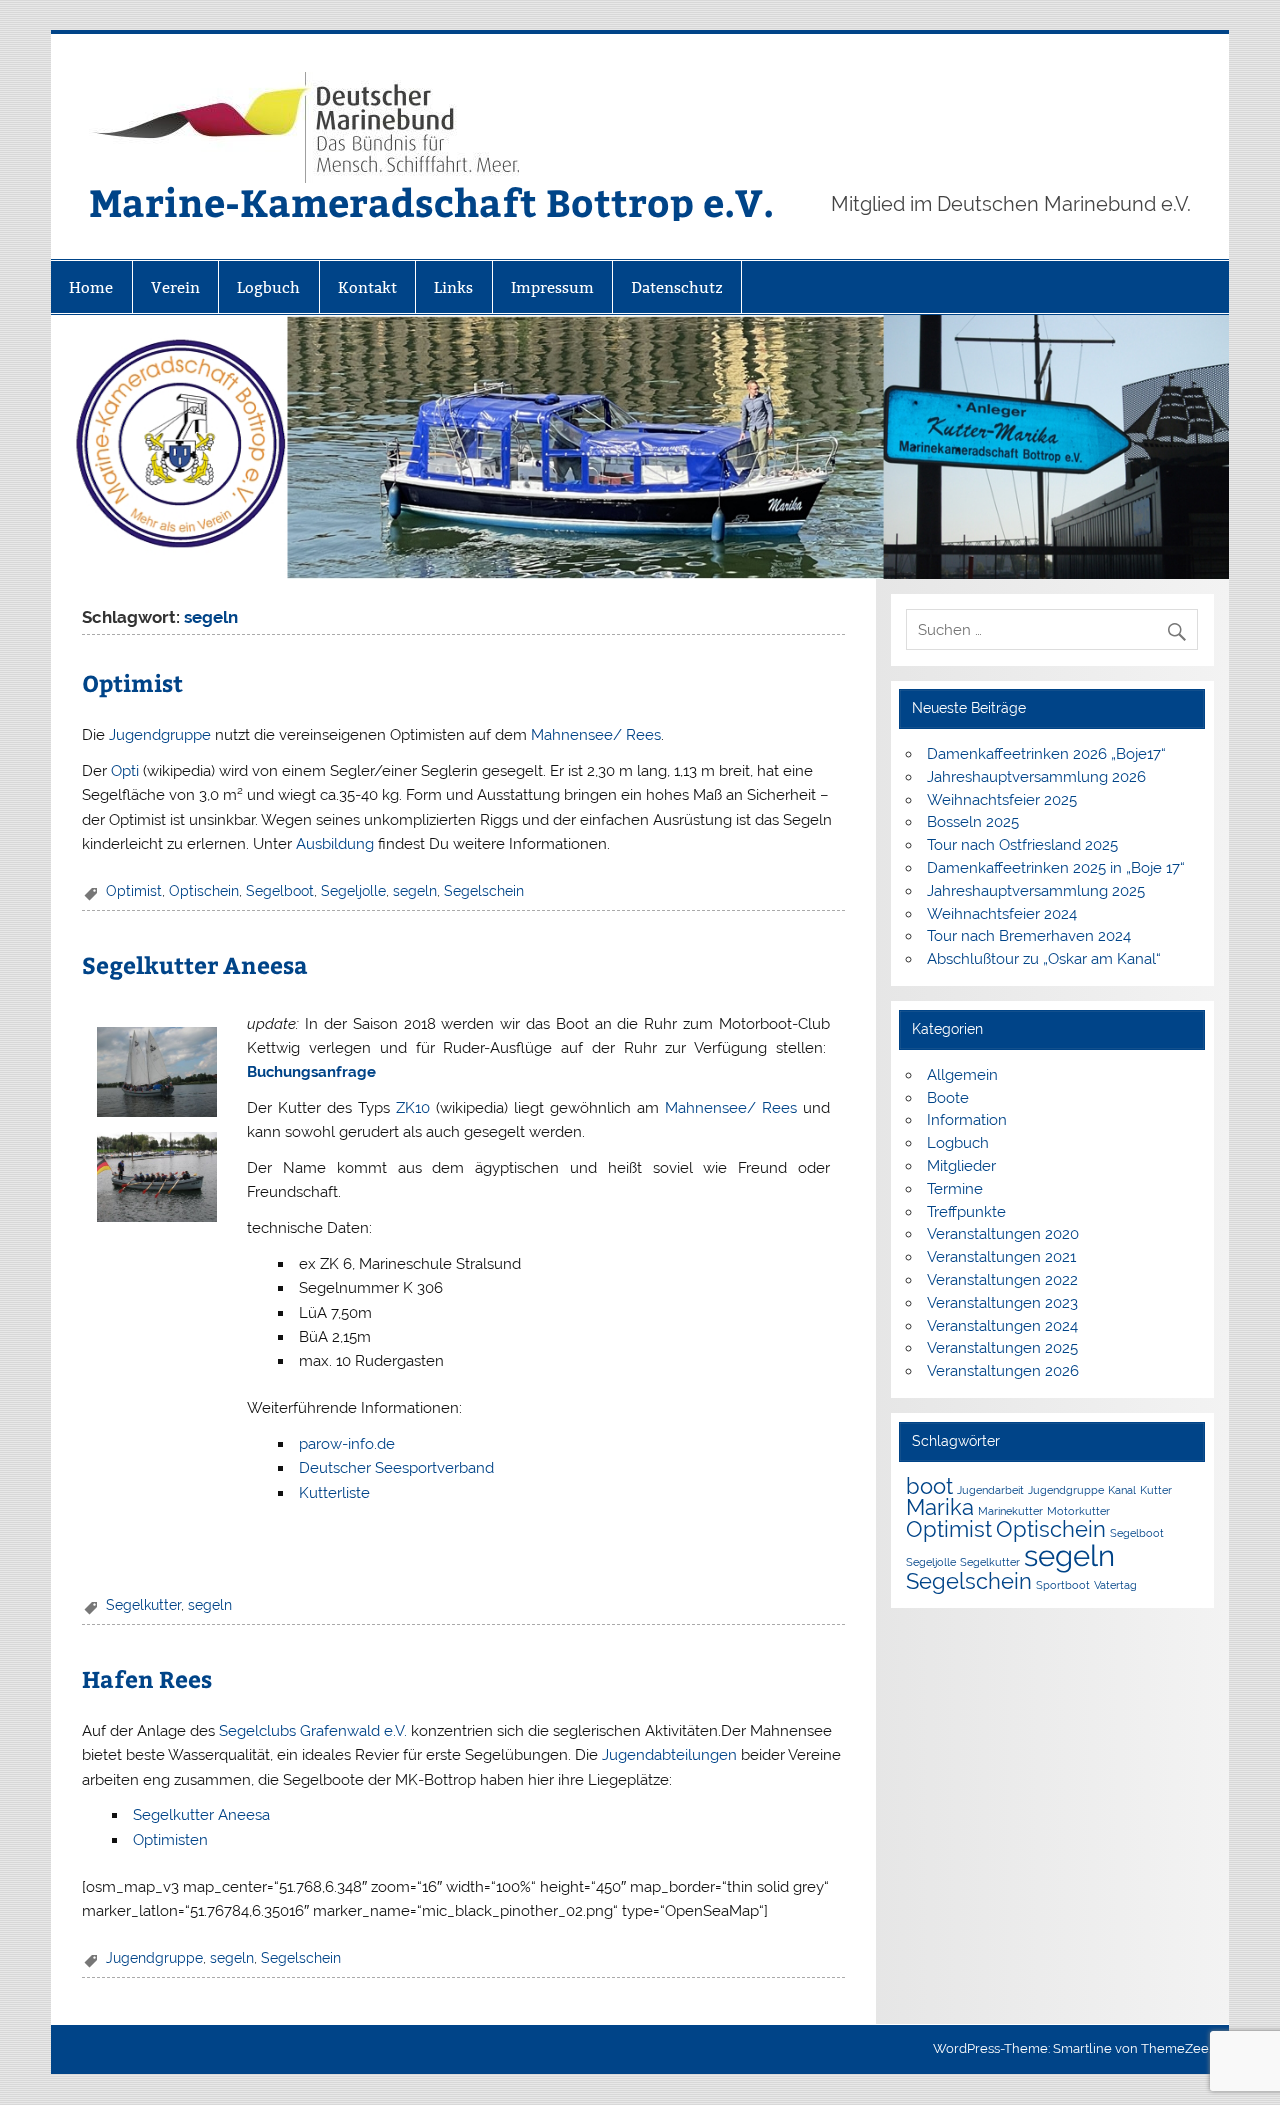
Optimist (132, 682)
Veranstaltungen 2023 (1002, 1303)
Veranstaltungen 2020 (1003, 1234)
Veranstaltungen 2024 (1002, 1326)
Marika (940, 1507)
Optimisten (170, 1840)
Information (967, 1120)
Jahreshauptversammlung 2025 (1036, 891)
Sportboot (1063, 1585)
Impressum (552, 287)
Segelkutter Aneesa (195, 964)
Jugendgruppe (160, 735)
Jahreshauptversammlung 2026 (1036, 777)
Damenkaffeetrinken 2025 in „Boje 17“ (1056, 868)
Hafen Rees (147, 1678)
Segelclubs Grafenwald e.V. (313, 1731)
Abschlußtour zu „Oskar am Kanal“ (1044, 959)
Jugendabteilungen (669, 1755)
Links (453, 287)
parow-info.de (347, 1444)
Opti (125, 771)
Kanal (1122, 1490)
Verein (175, 287)
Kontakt (367, 287)
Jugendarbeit (990, 1490)
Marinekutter (1010, 1511)
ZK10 (413, 1108)
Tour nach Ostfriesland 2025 (1022, 845)
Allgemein (962, 1075)
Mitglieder (961, 1166)
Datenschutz (677, 287)
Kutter (1156, 1490)
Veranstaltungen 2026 (1003, 1371)
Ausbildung (335, 844)
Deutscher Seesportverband (396, 1468)
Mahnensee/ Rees (596, 735)
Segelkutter (143, 1605)
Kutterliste (334, 1493)
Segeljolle (353, 891)
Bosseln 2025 (973, 822)
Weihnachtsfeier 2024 (1002, 914)
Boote (948, 1098)
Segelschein (484, 891)
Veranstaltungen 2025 (1002, 1348)
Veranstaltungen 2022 (1002, 1280)
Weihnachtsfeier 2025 (1002, 800)
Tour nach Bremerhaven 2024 (1029, 936)
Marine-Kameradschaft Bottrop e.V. (431, 201)
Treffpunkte (966, 1212)
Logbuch (268, 287)
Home (91, 287)
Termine (955, 1189)
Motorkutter (1078, 1511)
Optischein (204, 891)
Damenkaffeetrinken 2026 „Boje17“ (1046, 754)
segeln (415, 891)
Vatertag (1115, 1585)
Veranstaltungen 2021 (1001, 1257)
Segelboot (280, 891)
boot (929, 1486)
